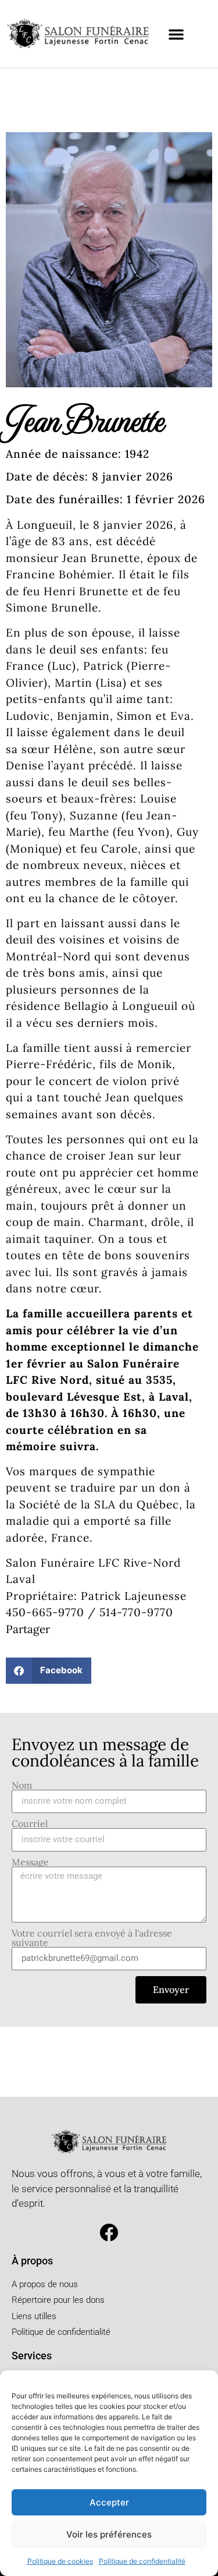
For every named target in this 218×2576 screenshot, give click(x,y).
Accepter (109, 2502)
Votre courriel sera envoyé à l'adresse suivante (92, 1938)
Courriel (30, 1824)
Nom (22, 1785)
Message (30, 1862)
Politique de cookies (60, 2561)
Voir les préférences (109, 2534)
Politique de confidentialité (142, 2561)
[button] (176, 34)
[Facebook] (109, 2233)
